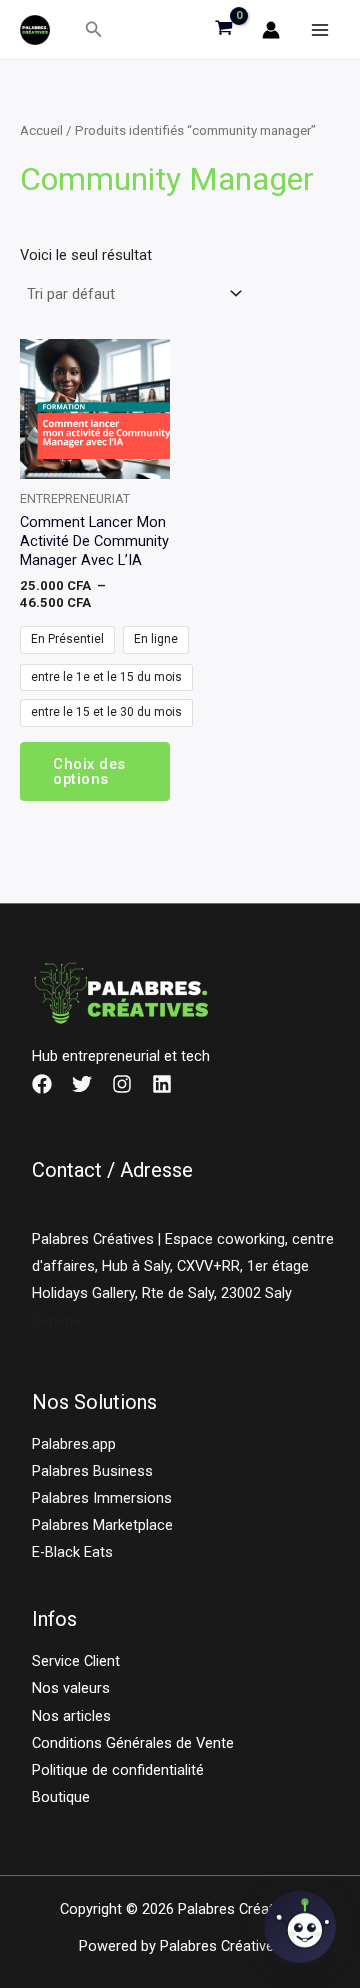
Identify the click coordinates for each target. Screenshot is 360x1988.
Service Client (76, 1661)
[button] (94, 29)
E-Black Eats (72, 1552)
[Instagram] (122, 1084)
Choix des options (89, 771)
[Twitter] (82, 1084)
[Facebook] (42, 1084)
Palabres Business (92, 1471)
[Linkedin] (162, 1084)
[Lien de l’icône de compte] (271, 30)
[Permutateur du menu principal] (320, 29)
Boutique (61, 1797)
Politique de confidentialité (118, 1770)
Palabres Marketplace (102, 1525)
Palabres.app (74, 1444)
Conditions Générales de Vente (133, 1743)
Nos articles (71, 1716)
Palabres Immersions (102, 1498)
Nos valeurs (71, 1688)
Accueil (41, 130)
